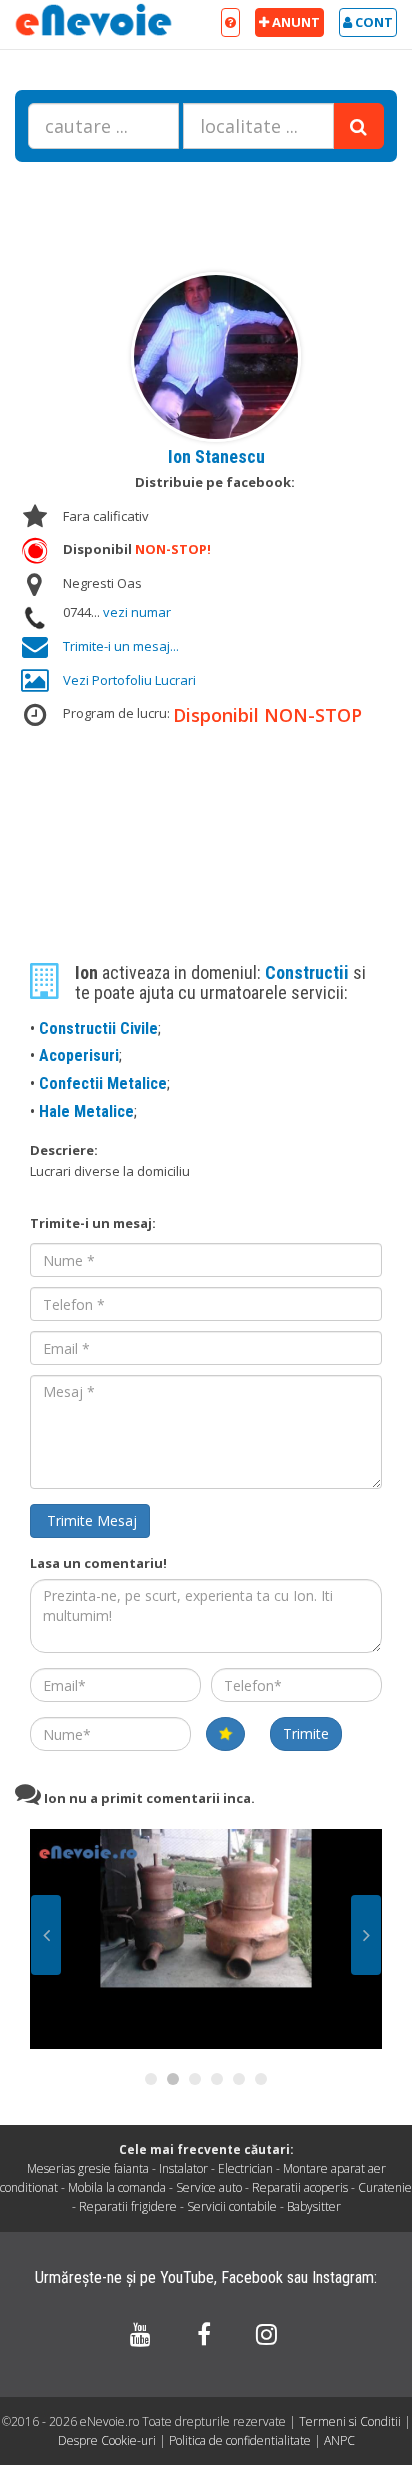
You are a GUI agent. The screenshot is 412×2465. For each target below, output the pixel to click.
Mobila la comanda (117, 2187)
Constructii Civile (98, 1028)
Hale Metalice (86, 1111)
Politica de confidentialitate (241, 2440)
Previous (46, 1935)
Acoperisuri (79, 1055)
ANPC (339, 2440)
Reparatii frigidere (128, 2206)
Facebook (252, 2277)
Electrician (245, 2168)
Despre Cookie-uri (108, 2440)
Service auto (209, 2187)
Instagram (343, 2277)
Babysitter (314, 2206)
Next (366, 1935)
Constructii (309, 972)
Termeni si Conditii (350, 2421)
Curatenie (385, 2187)
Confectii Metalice (103, 1083)
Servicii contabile (232, 2206)
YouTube (187, 2277)
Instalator (183, 2168)
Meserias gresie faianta (88, 2168)
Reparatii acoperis (300, 2187)
